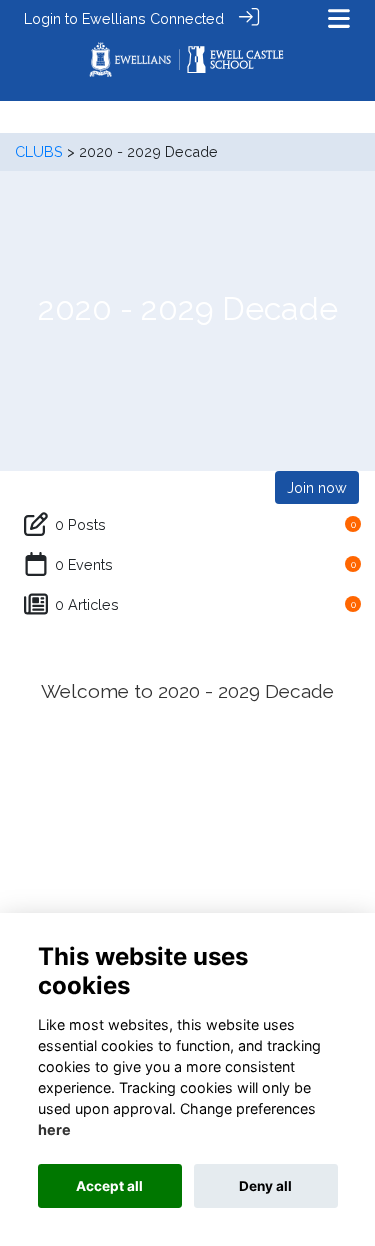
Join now (317, 487)
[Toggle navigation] (339, 18)
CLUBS (39, 151)
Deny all (265, 1186)
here (54, 1129)
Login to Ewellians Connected (124, 18)
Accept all (109, 1186)
